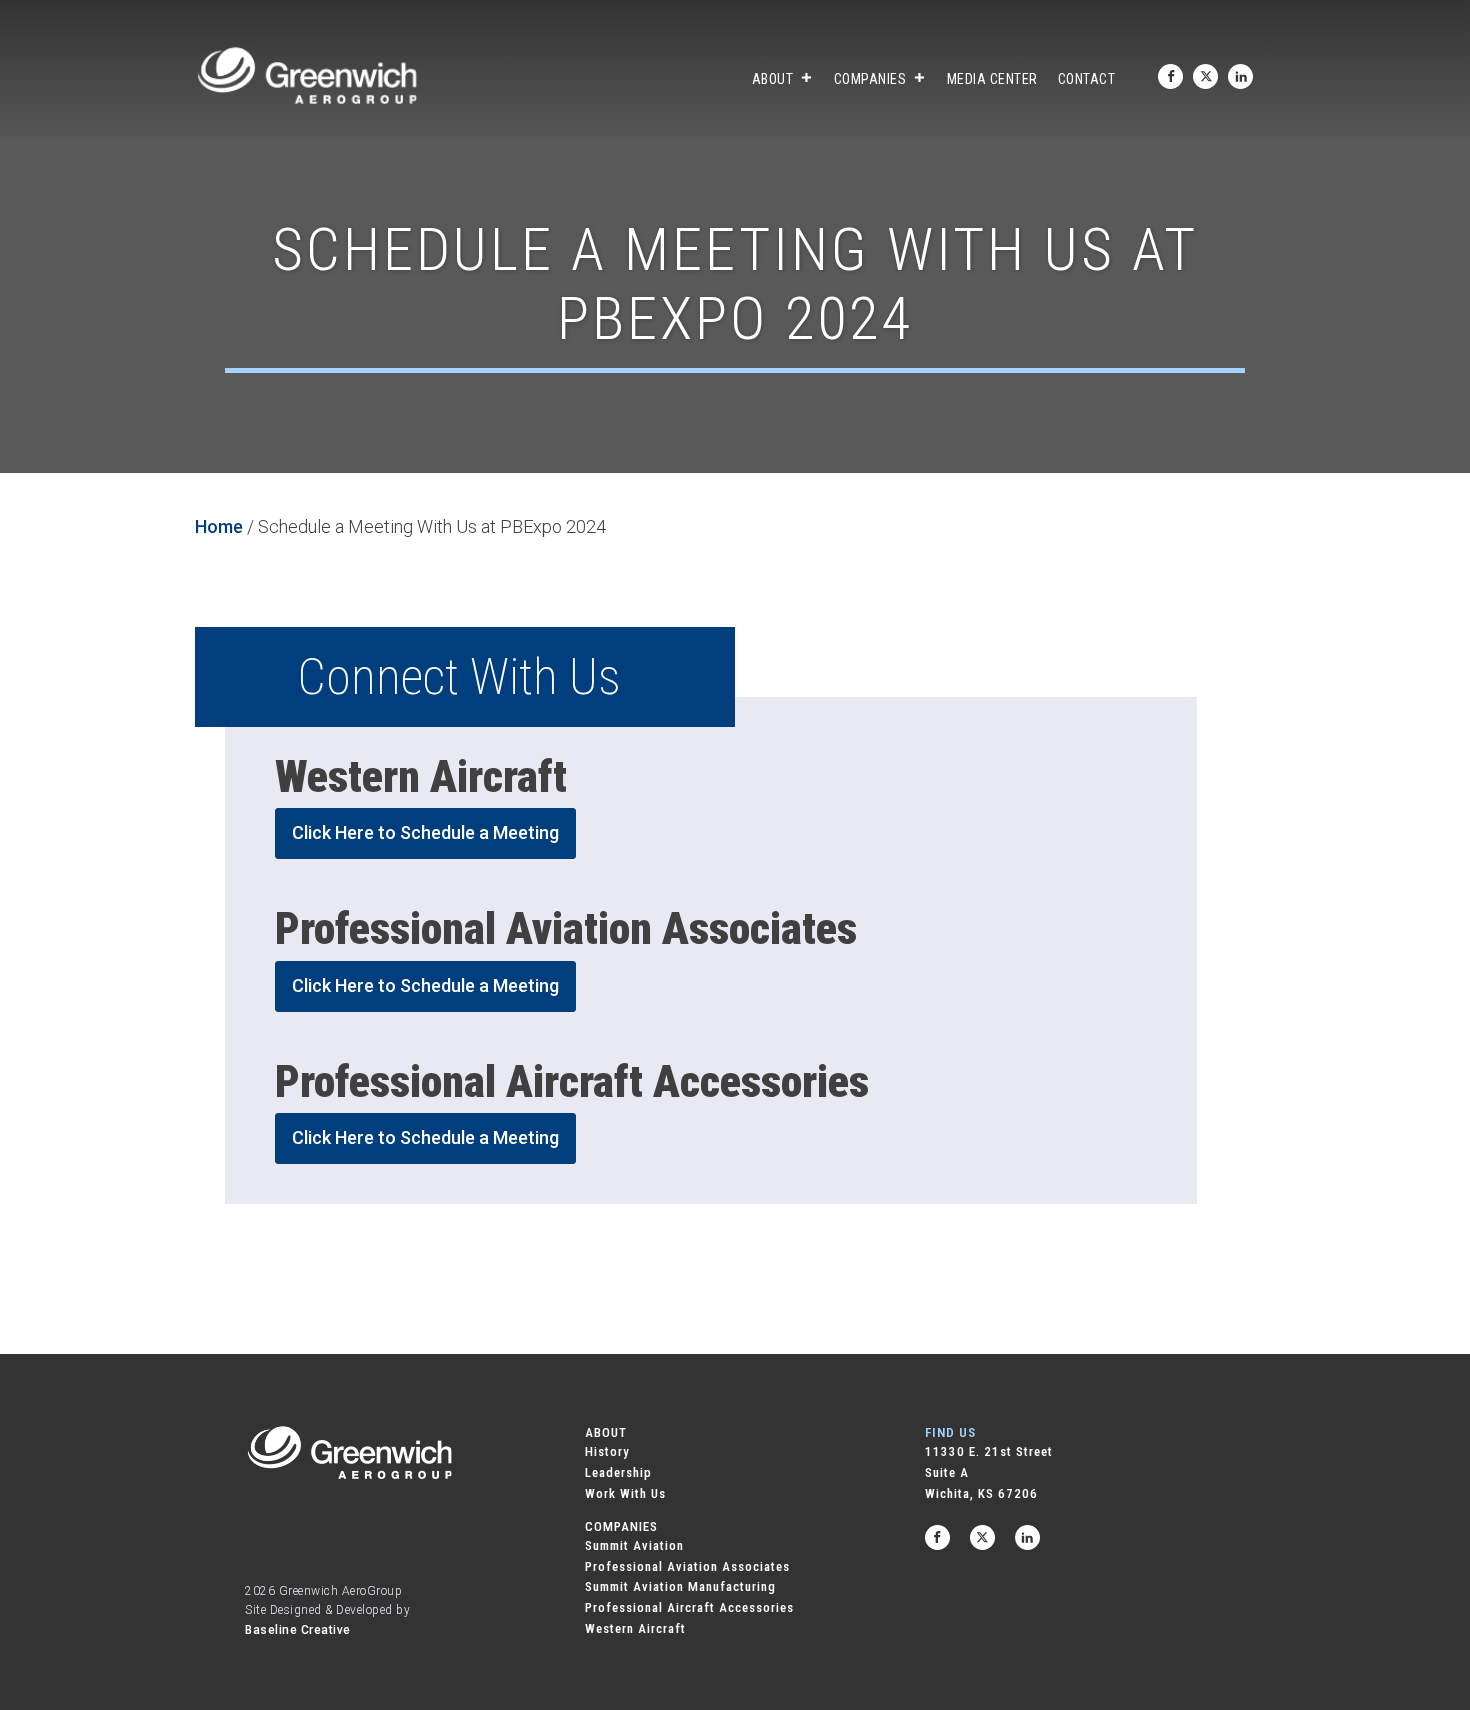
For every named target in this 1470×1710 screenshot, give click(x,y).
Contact (1087, 79)
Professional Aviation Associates (687, 1566)
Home (219, 526)
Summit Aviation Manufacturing (680, 1586)
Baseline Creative (298, 1630)
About (773, 79)
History (607, 1451)
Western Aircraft (635, 1628)
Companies (870, 79)
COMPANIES (621, 1526)
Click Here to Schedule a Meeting (425, 832)
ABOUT (606, 1432)
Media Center (992, 79)
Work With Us (625, 1493)
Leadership (618, 1472)
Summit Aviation (634, 1545)
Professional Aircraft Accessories (689, 1607)
